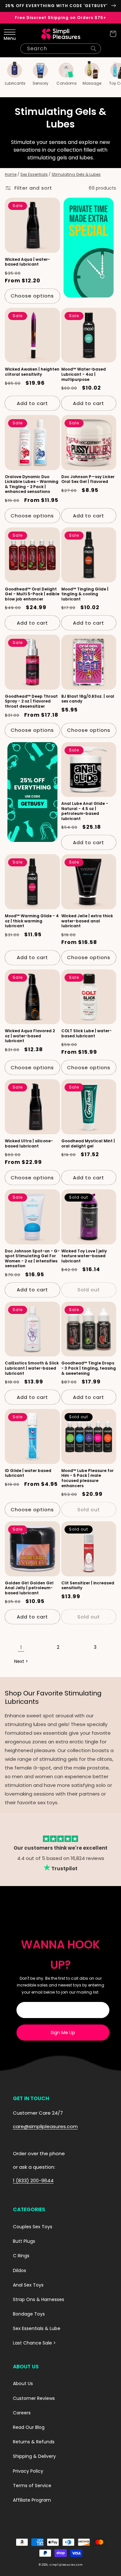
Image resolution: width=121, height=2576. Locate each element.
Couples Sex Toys (33, 2227)
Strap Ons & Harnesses (39, 2299)
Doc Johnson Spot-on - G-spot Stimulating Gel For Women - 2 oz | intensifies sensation (32, 1259)
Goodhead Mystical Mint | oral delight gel (88, 1143)
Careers (22, 2413)
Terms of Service (32, 2486)
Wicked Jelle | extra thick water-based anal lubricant (87, 921)
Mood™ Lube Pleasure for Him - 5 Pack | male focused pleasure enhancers (87, 1478)
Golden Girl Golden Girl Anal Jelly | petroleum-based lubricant (29, 1588)
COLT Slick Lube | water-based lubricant (86, 1033)
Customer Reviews (34, 2398)
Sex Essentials (34, 174)
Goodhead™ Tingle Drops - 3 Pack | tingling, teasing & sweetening (89, 1368)
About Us (23, 2383)
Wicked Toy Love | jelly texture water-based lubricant (84, 1256)
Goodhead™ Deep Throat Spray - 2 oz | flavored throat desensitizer (31, 701)
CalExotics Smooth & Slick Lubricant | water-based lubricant (32, 1368)
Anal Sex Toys (28, 2285)
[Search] (94, 49)
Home (11, 174)
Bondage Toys (29, 2314)
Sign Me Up (63, 2033)
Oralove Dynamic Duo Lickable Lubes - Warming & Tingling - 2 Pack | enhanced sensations (32, 484)
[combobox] (61, 49)
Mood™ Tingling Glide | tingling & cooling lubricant (85, 594)
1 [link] (21, 1647)
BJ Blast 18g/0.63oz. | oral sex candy (88, 699)
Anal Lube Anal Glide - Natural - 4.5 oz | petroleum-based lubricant (85, 811)
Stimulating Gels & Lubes (76, 174)
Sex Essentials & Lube (37, 2328)
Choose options (32, 296)
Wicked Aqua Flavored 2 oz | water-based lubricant (30, 1036)
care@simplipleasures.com (45, 2126)
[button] (8, 34)
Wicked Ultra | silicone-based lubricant (29, 1143)
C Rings (21, 2256)
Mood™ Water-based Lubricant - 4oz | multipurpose (84, 374)
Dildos (20, 2270)
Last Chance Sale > (34, 2343)
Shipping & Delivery (34, 2456)
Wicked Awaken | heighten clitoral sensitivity (32, 372)
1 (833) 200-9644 (33, 2180)
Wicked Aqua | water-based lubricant (27, 262)
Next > (21, 1661)
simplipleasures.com (66, 2565)
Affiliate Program (32, 2500)
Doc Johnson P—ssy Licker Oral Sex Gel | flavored (88, 479)
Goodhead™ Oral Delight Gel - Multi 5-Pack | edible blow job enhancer (32, 594)
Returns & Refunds (34, 2442)
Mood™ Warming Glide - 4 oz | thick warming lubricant (32, 921)
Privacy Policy (28, 2471)
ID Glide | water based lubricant (28, 1473)
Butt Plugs (24, 2241)
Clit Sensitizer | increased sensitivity (88, 1585)
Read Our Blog (29, 2427)
